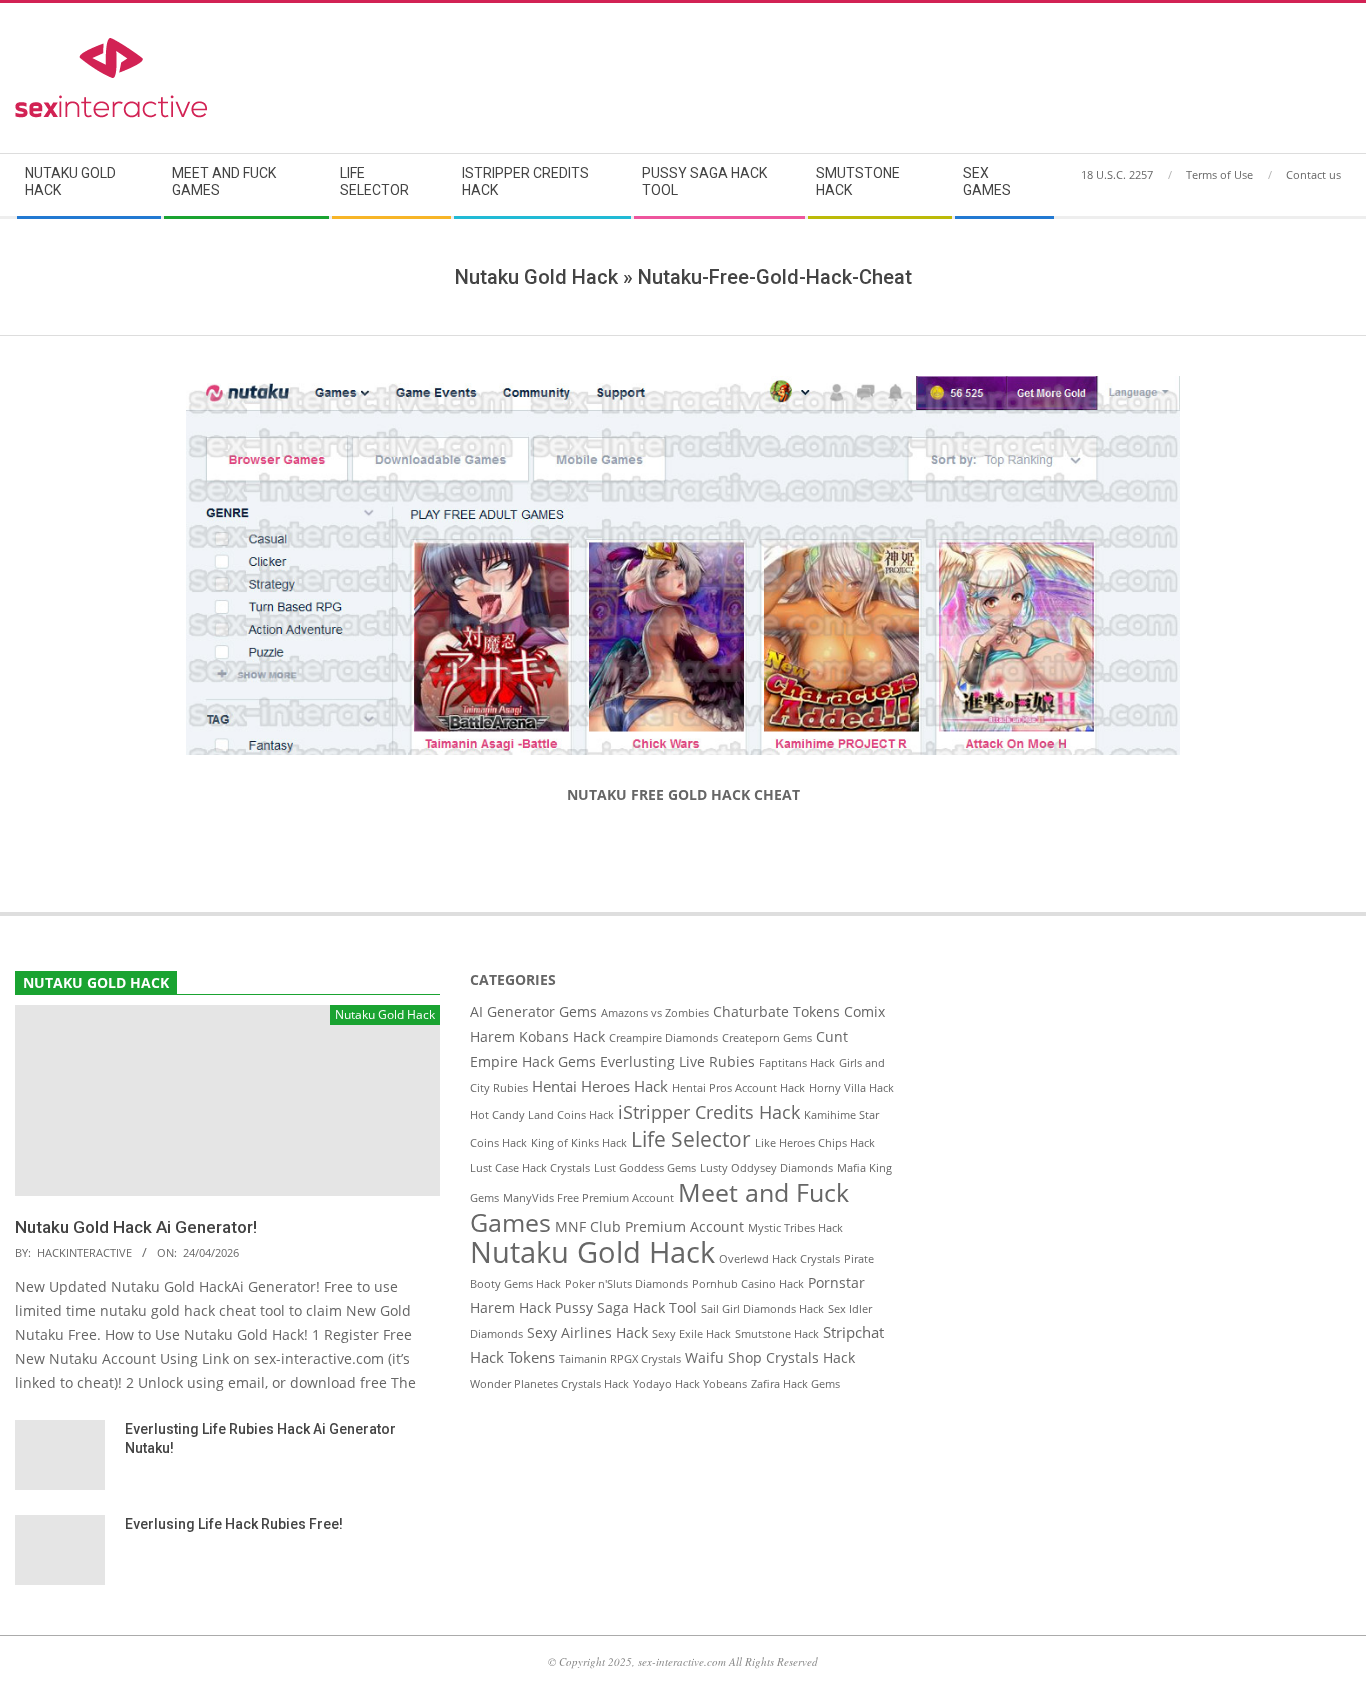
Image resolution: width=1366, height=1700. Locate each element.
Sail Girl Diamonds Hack (762, 1309)
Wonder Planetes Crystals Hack (549, 1384)
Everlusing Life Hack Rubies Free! (234, 1524)
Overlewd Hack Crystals (779, 1259)
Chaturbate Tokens (776, 1012)
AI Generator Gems (533, 1012)
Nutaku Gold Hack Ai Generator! (136, 1227)
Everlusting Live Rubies (677, 1062)
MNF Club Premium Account (649, 1227)
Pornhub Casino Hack (748, 1284)
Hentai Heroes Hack (600, 1086)
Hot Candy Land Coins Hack (542, 1115)
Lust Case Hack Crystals (530, 1168)
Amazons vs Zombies (655, 1013)
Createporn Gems (767, 1038)
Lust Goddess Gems (645, 1168)
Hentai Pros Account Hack (738, 1088)
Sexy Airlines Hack (587, 1333)
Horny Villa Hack (851, 1088)
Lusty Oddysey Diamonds (766, 1168)
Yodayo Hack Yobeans (690, 1384)
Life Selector (691, 1139)
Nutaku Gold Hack (592, 1252)
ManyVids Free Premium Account (588, 1198)
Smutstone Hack (777, 1334)
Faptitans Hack (797, 1063)
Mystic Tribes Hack (795, 1228)
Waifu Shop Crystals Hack (770, 1358)
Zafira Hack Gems (795, 1384)
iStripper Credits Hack (709, 1111)
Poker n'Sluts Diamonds (626, 1284)
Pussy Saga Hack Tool (626, 1308)
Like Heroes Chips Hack (815, 1143)
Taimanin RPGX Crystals (620, 1359)
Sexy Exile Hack (691, 1334)
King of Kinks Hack (579, 1143)
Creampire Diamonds (663, 1038)
